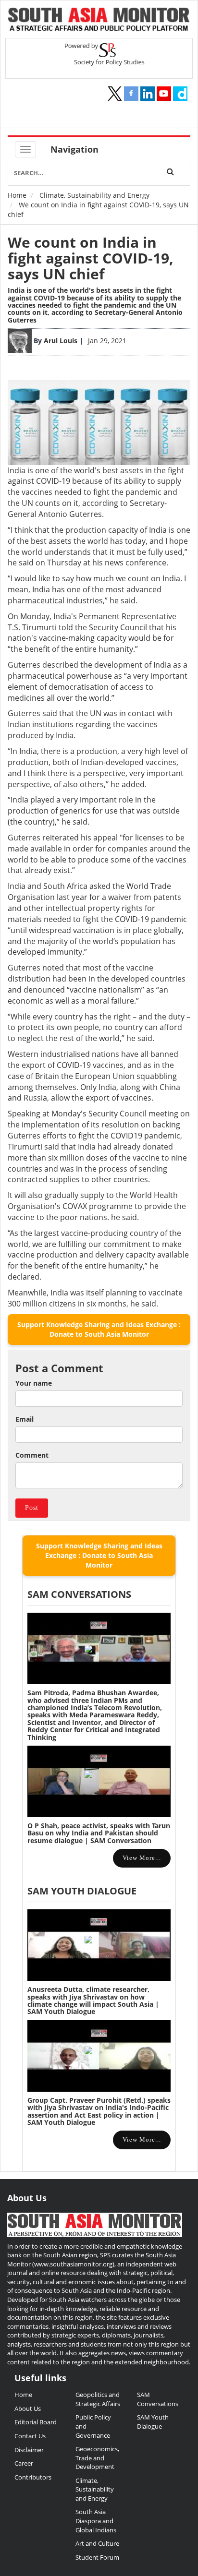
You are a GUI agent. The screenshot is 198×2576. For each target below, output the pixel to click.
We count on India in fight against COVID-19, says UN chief (91, 258)
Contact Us (30, 2436)
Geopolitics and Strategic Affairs (98, 2399)
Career (24, 2463)
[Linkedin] (148, 94)
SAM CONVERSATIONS (79, 1594)
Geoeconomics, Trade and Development (97, 2458)
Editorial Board (36, 2422)
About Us (28, 2408)
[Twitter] (115, 94)
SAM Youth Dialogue (82, 1891)
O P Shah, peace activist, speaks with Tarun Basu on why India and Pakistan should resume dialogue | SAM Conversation (99, 1833)
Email (25, 1419)
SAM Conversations (158, 2399)
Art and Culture (97, 2543)
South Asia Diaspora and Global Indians (96, 2521)
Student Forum (97, 2557)
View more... (142, 1858)
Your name (34, 1383)
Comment (32, 1455)
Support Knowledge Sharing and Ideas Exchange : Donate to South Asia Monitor (99, 1329)
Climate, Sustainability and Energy (94, 195)
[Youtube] (164, 94)
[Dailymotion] (180, 94)
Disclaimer (29, 2450)
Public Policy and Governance (93, 2426)
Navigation (74, 149)
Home (17, 195)
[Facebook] (131, 94)
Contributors (33, 2477)
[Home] (99, 20)
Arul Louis (61, 341)
